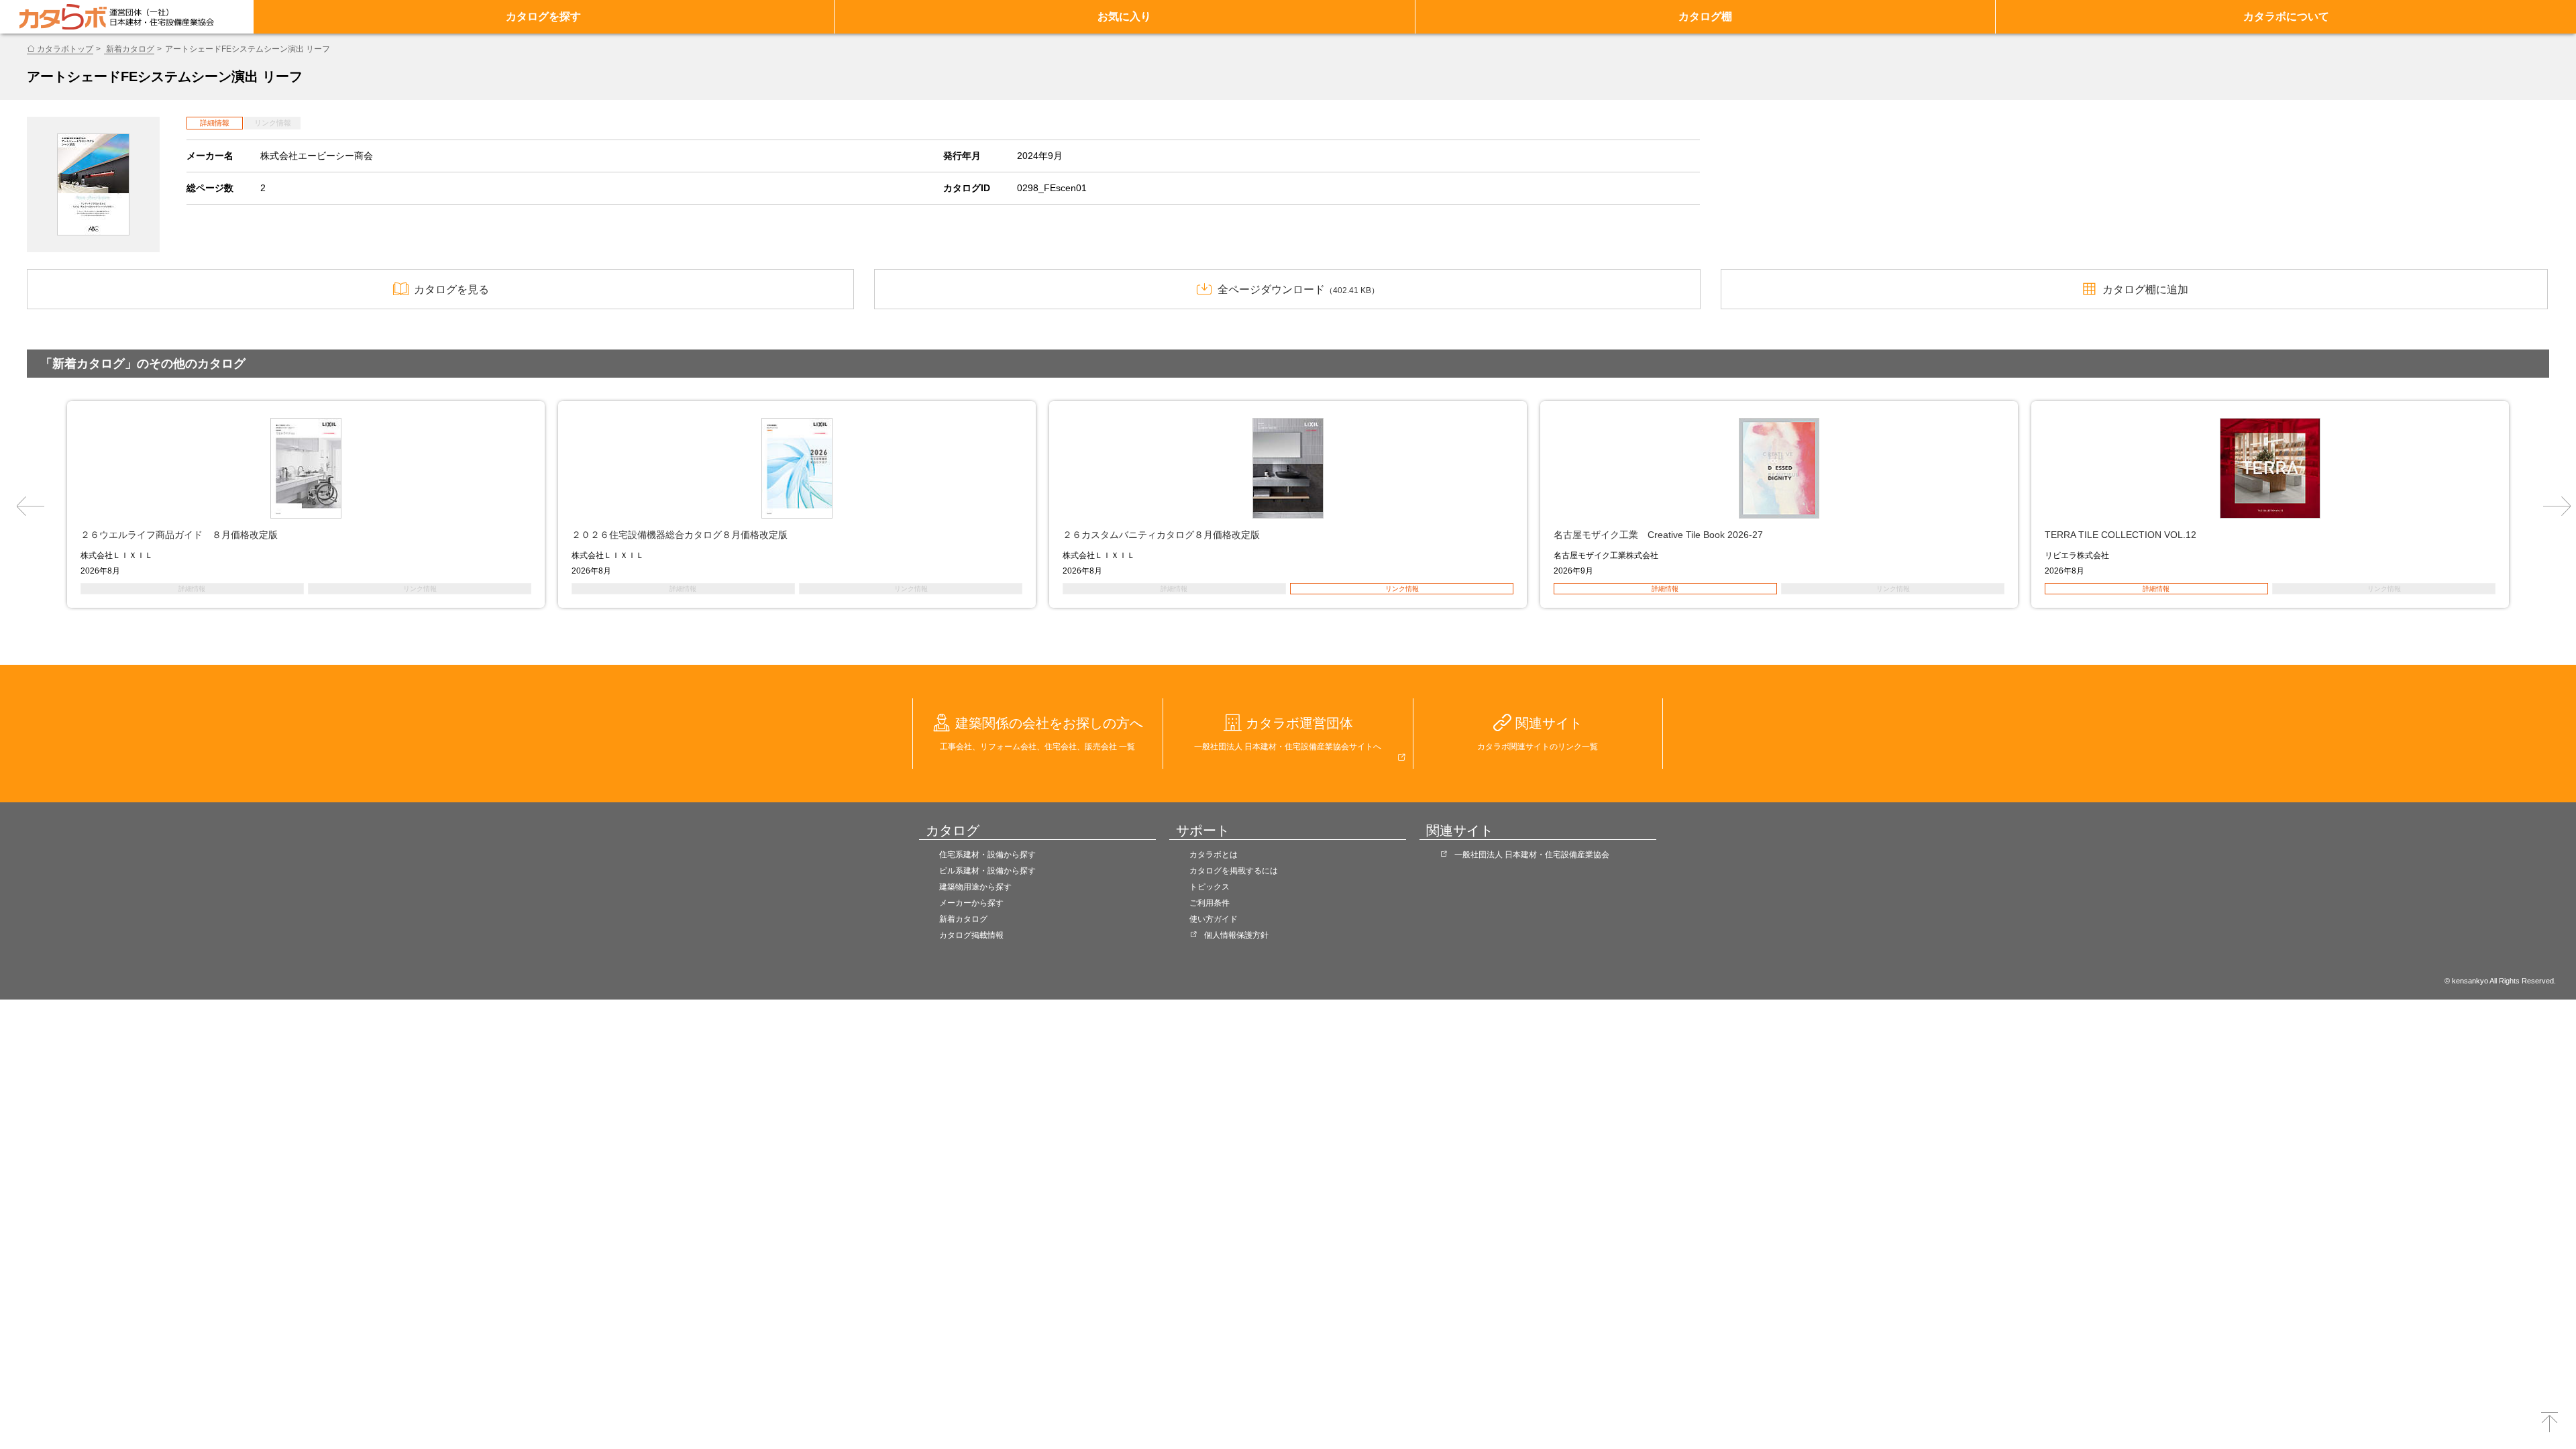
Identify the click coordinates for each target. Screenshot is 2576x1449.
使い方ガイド (1214, 919)
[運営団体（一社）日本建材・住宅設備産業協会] (162, 17)
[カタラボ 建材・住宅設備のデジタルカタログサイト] (63, 17)
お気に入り (1124, 16)
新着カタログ (129, 49)
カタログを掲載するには (1234, 871)
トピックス (1210, 887)
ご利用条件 (1210, 903)
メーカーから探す (971, 903)
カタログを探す (543, 16)
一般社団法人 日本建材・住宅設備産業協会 (1532, 855)
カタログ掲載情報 (971, 935)
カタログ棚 (1705, 16)
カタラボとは (1214, 855)
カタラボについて (2286, 16)
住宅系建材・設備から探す (987, 855)
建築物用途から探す (975, 887)
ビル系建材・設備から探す (987, 871)
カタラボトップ (65, 49)
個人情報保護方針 (1236, 935)
